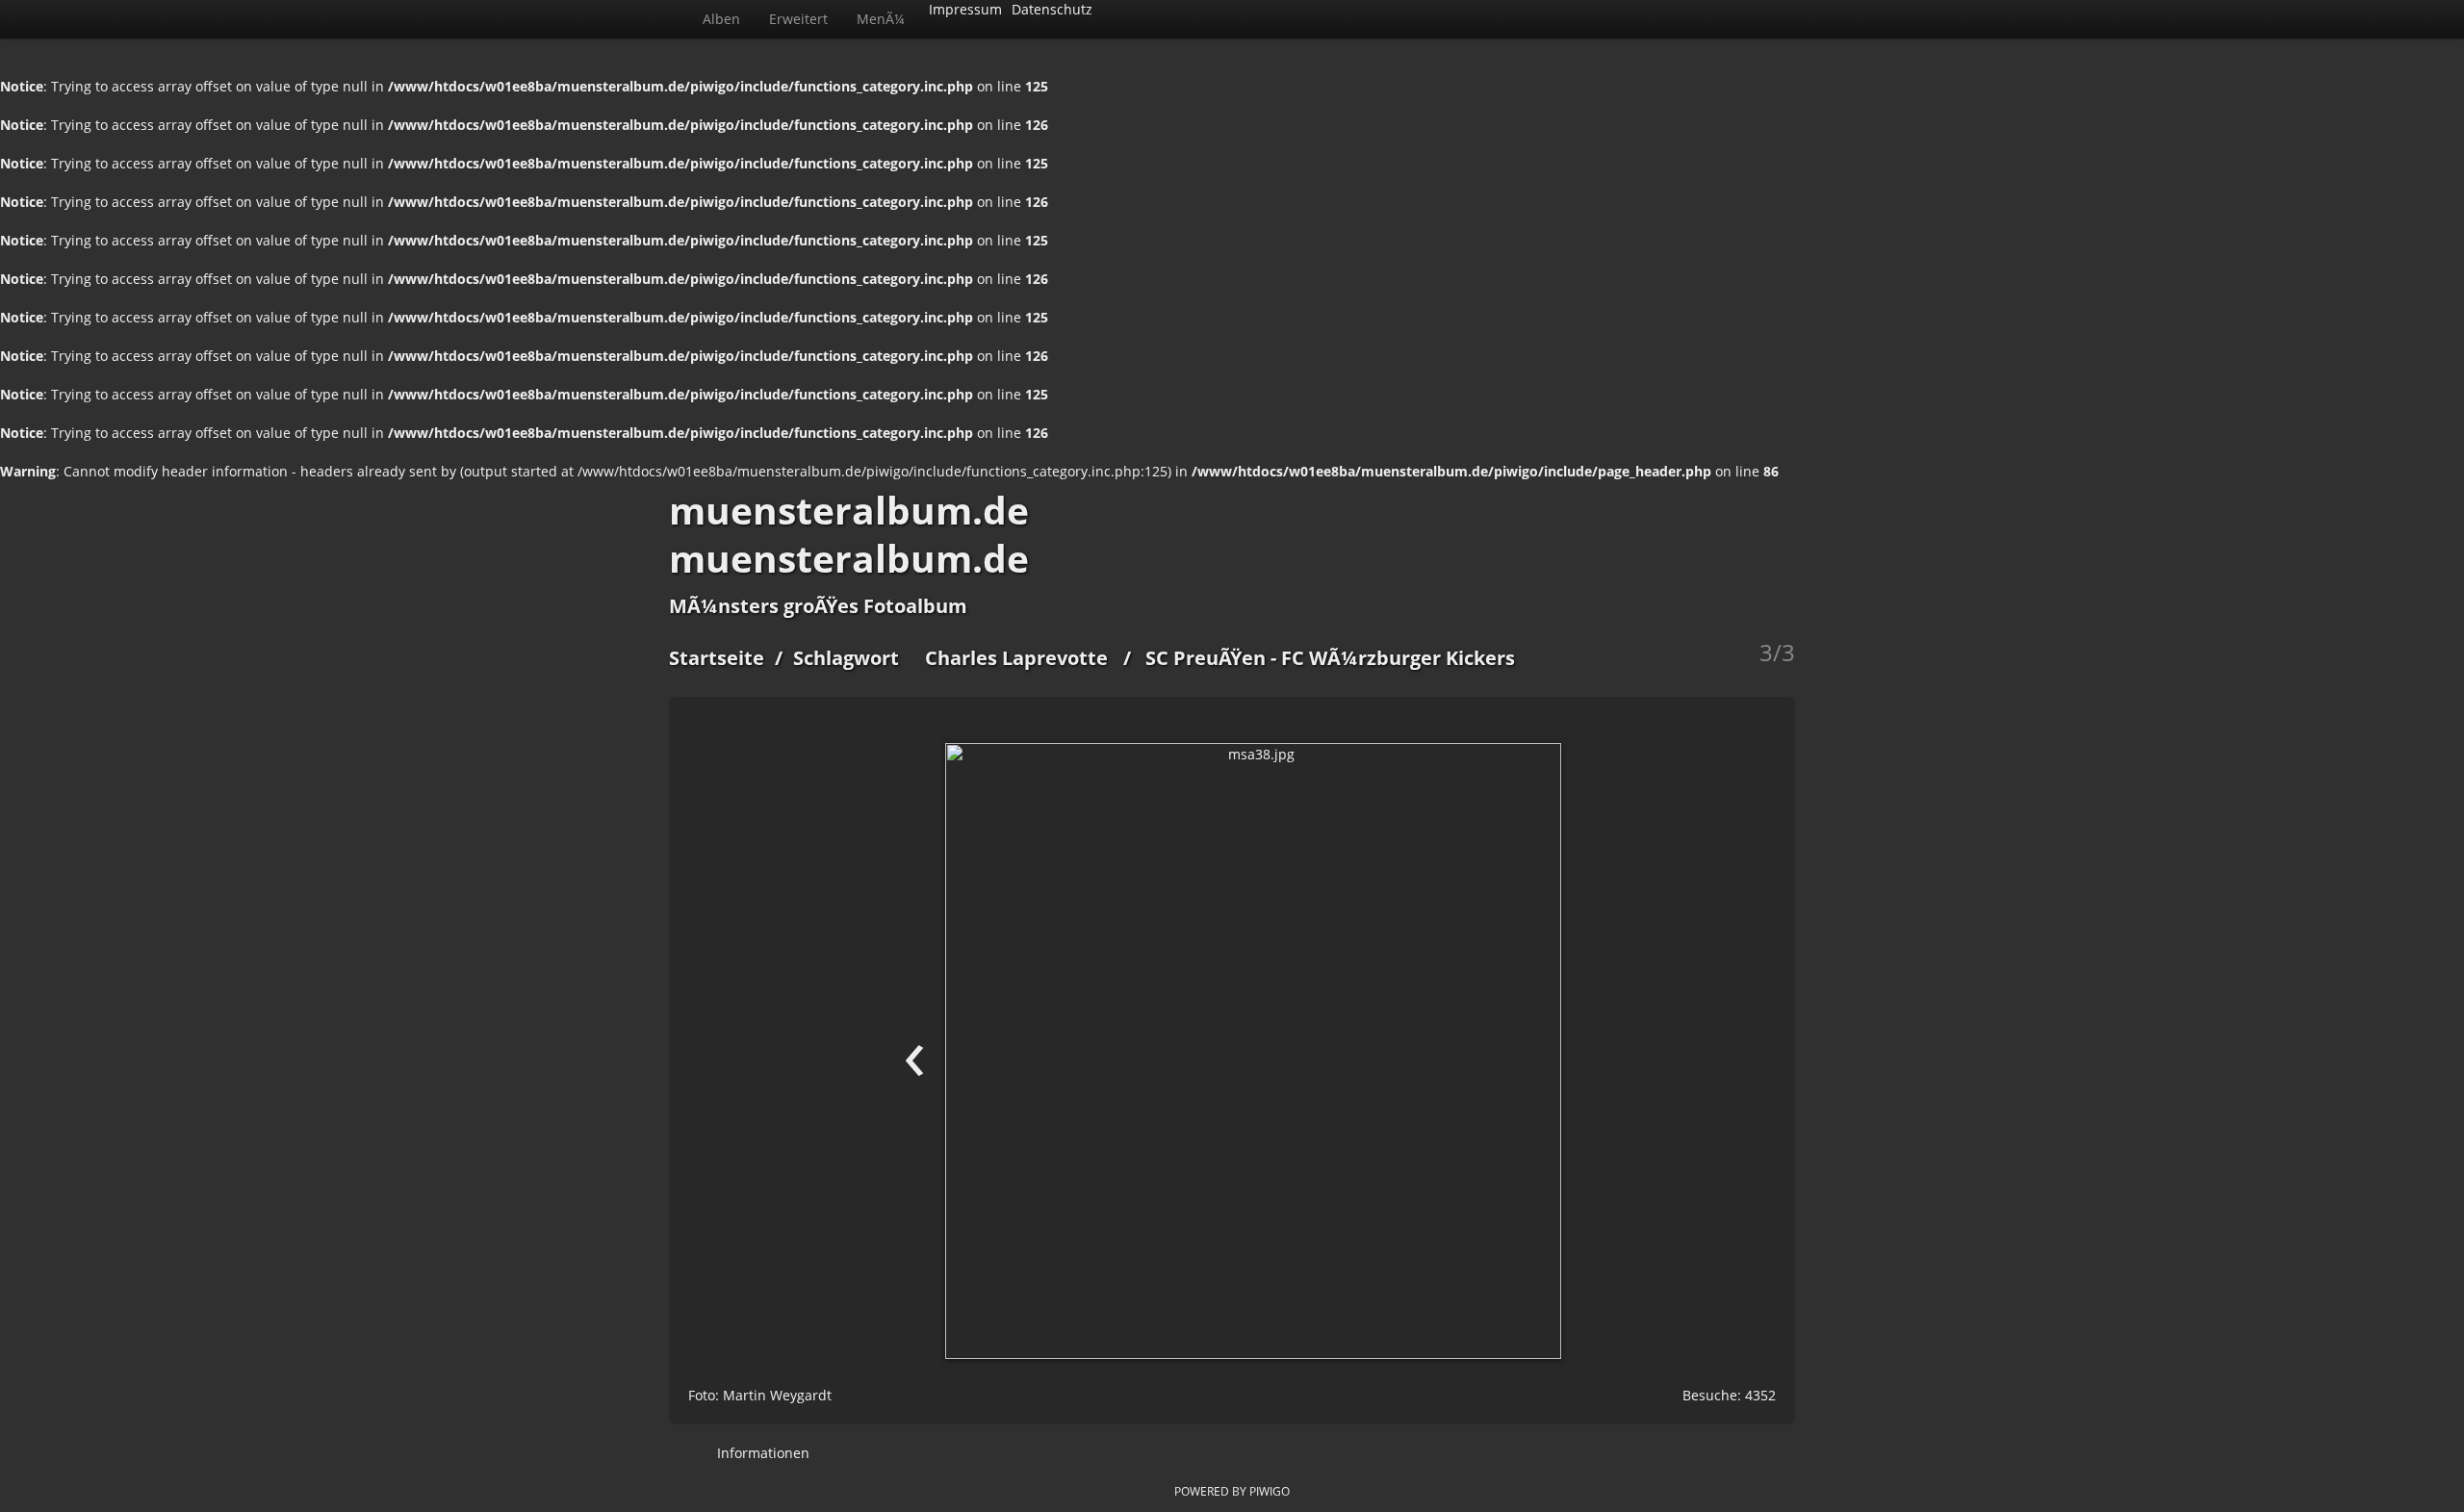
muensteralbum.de (849, 510)
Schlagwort (846, 658)
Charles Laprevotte (1016, 658)
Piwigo (1270, 1491)
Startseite (717, 658)
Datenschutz (1052, 9)
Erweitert (798, 19)
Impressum (965, 9)
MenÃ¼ (881, 19)
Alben (721, 19)
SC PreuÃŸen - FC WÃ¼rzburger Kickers (1330, 658)
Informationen (761, 1453)
